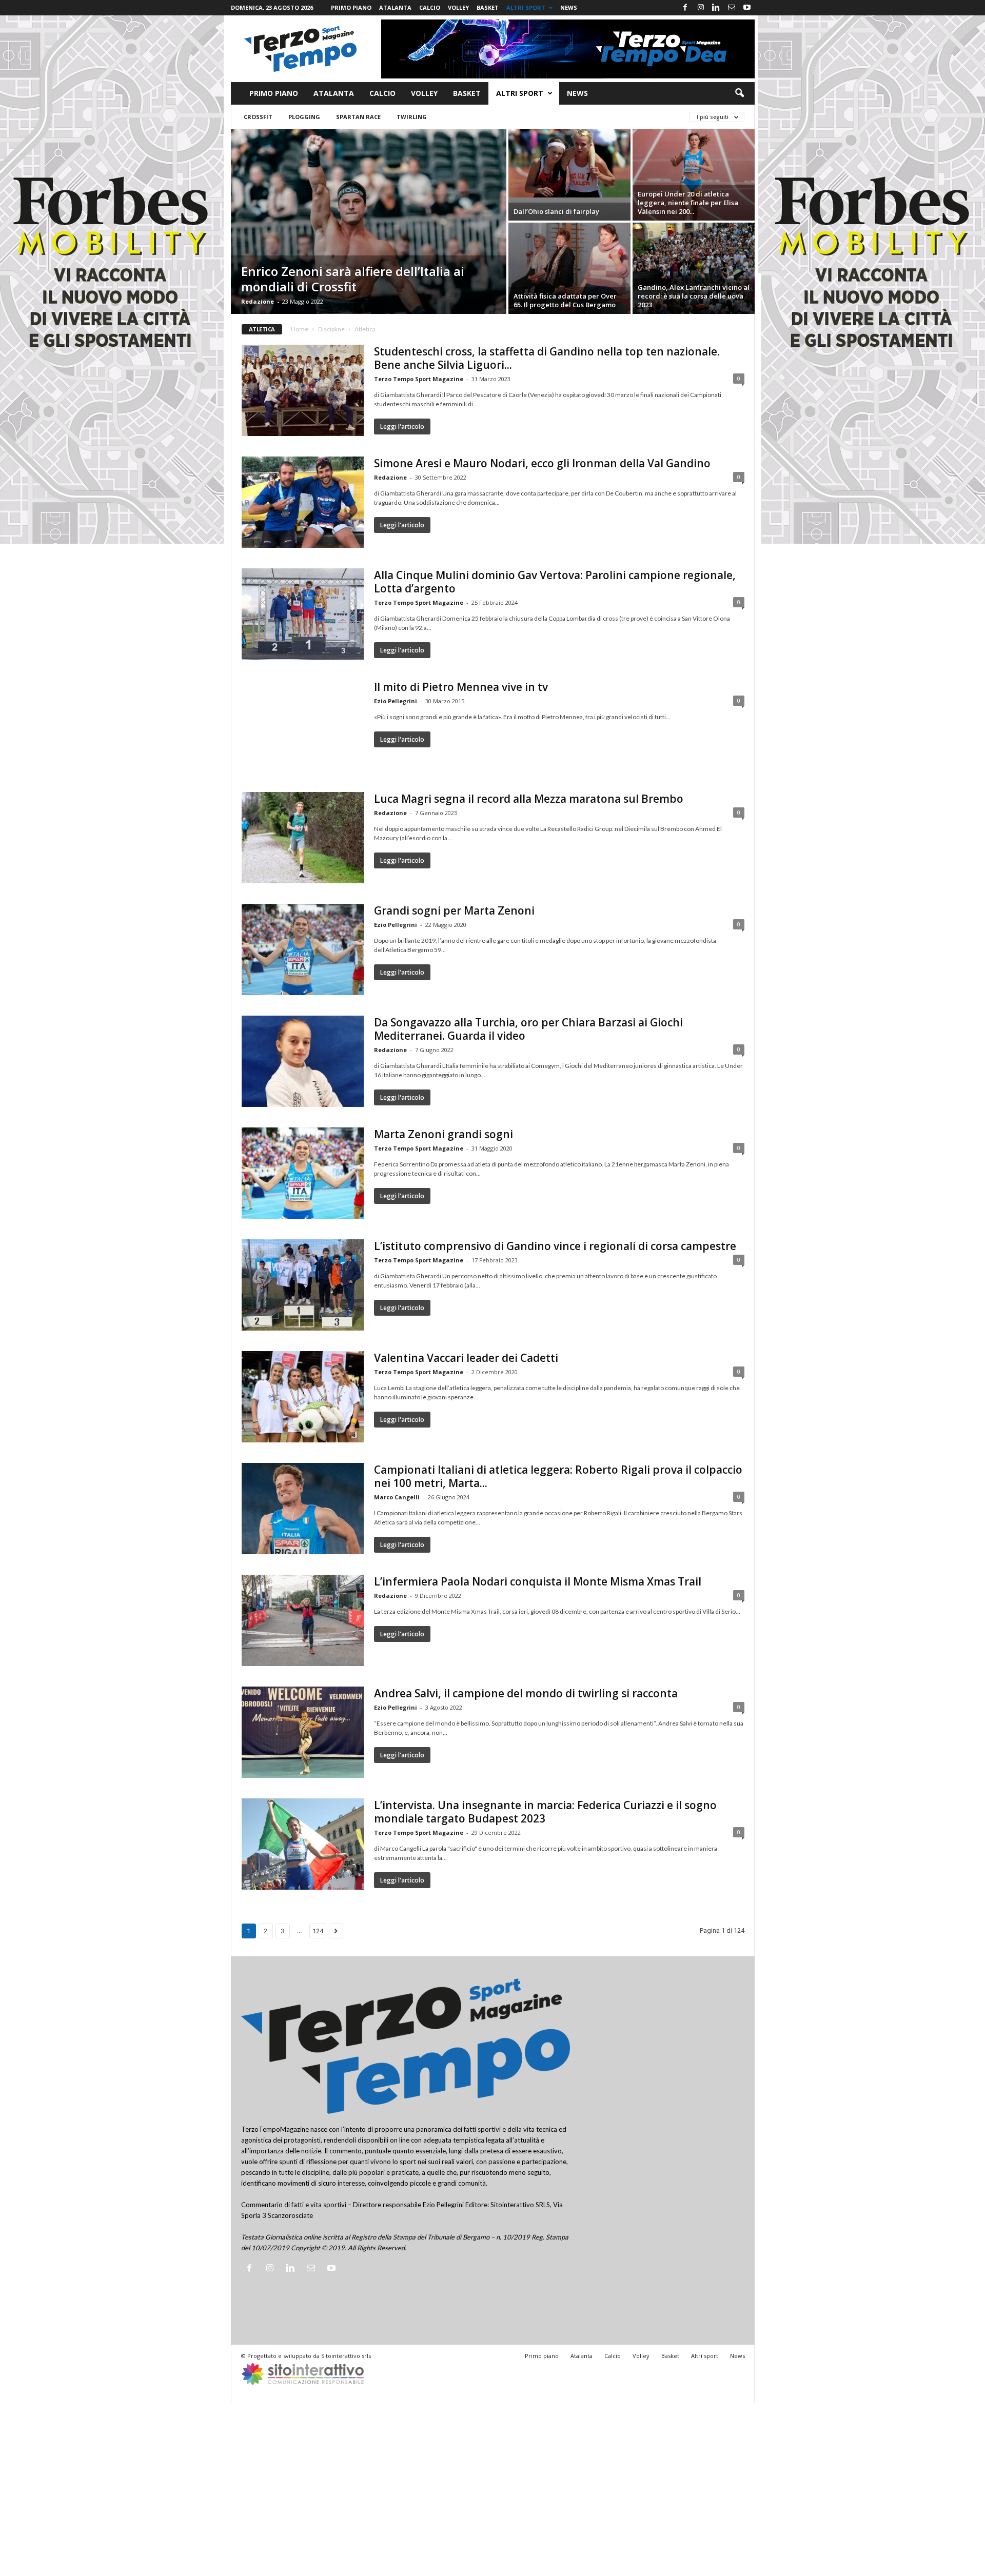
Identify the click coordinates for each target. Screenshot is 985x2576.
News (569, 7)
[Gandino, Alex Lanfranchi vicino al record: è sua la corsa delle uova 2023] (694, 268)
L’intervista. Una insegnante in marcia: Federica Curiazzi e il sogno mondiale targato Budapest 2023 (545, 1812)
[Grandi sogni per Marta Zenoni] (303, 949)
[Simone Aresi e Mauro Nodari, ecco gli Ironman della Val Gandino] (303, 502)
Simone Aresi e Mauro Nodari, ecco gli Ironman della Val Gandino (542, 463)
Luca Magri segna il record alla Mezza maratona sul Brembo (529, 799)
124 (318, 1931)
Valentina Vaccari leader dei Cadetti (466, 1358)
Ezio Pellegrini (396, 701)
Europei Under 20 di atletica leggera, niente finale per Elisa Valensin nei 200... (688, 203)
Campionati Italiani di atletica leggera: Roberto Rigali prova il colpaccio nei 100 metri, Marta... (558, 1476)
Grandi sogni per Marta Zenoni (454, 910)
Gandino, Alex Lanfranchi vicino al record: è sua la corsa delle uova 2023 (694, 296)
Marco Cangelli (397, 1497)
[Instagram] (701, 8)
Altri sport (526, 7)
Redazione (258, 301)
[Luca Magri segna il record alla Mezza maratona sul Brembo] (303, 838)
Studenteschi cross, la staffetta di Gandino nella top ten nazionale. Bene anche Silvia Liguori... (547, 358)
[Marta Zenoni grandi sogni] (303, 1173)
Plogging (304, 117)
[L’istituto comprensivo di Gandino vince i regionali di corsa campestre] (303, 1285)
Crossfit (258, 117)
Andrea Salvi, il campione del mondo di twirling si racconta (526, 1693)
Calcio (430, 7)
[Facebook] (685, 8)
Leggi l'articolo (402, 427)
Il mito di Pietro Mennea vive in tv (461, 687)
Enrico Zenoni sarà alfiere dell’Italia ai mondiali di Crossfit (353, 279)
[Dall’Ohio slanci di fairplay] (569, 163)
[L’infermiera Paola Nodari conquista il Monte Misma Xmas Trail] (303, 1620)
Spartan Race (358, 117)
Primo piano (351, 7)
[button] (739, 93)
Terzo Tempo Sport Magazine (419, 379)
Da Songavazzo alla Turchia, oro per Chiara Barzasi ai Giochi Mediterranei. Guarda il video (528, 1029)
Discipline (331, 329)
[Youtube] (747, 8)
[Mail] (732, 8)
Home (300, 329)
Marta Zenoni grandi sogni (444, 1134)
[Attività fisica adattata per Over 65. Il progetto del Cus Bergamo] (569, 268)
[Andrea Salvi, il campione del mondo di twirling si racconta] (303, 1732)
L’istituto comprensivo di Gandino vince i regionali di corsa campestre (555, 1246)
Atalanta (395, 7)
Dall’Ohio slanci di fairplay (556, 211)
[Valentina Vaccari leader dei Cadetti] (303, 1397)
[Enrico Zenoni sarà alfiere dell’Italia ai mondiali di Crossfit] (369, 222)
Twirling (412, 117)
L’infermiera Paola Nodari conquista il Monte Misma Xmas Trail (538, 1581)
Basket (488, 7)
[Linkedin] (716, 8)
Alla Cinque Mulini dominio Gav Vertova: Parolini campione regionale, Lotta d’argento (555, 582)
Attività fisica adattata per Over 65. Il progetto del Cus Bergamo (565, 300)
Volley (458, 7)
